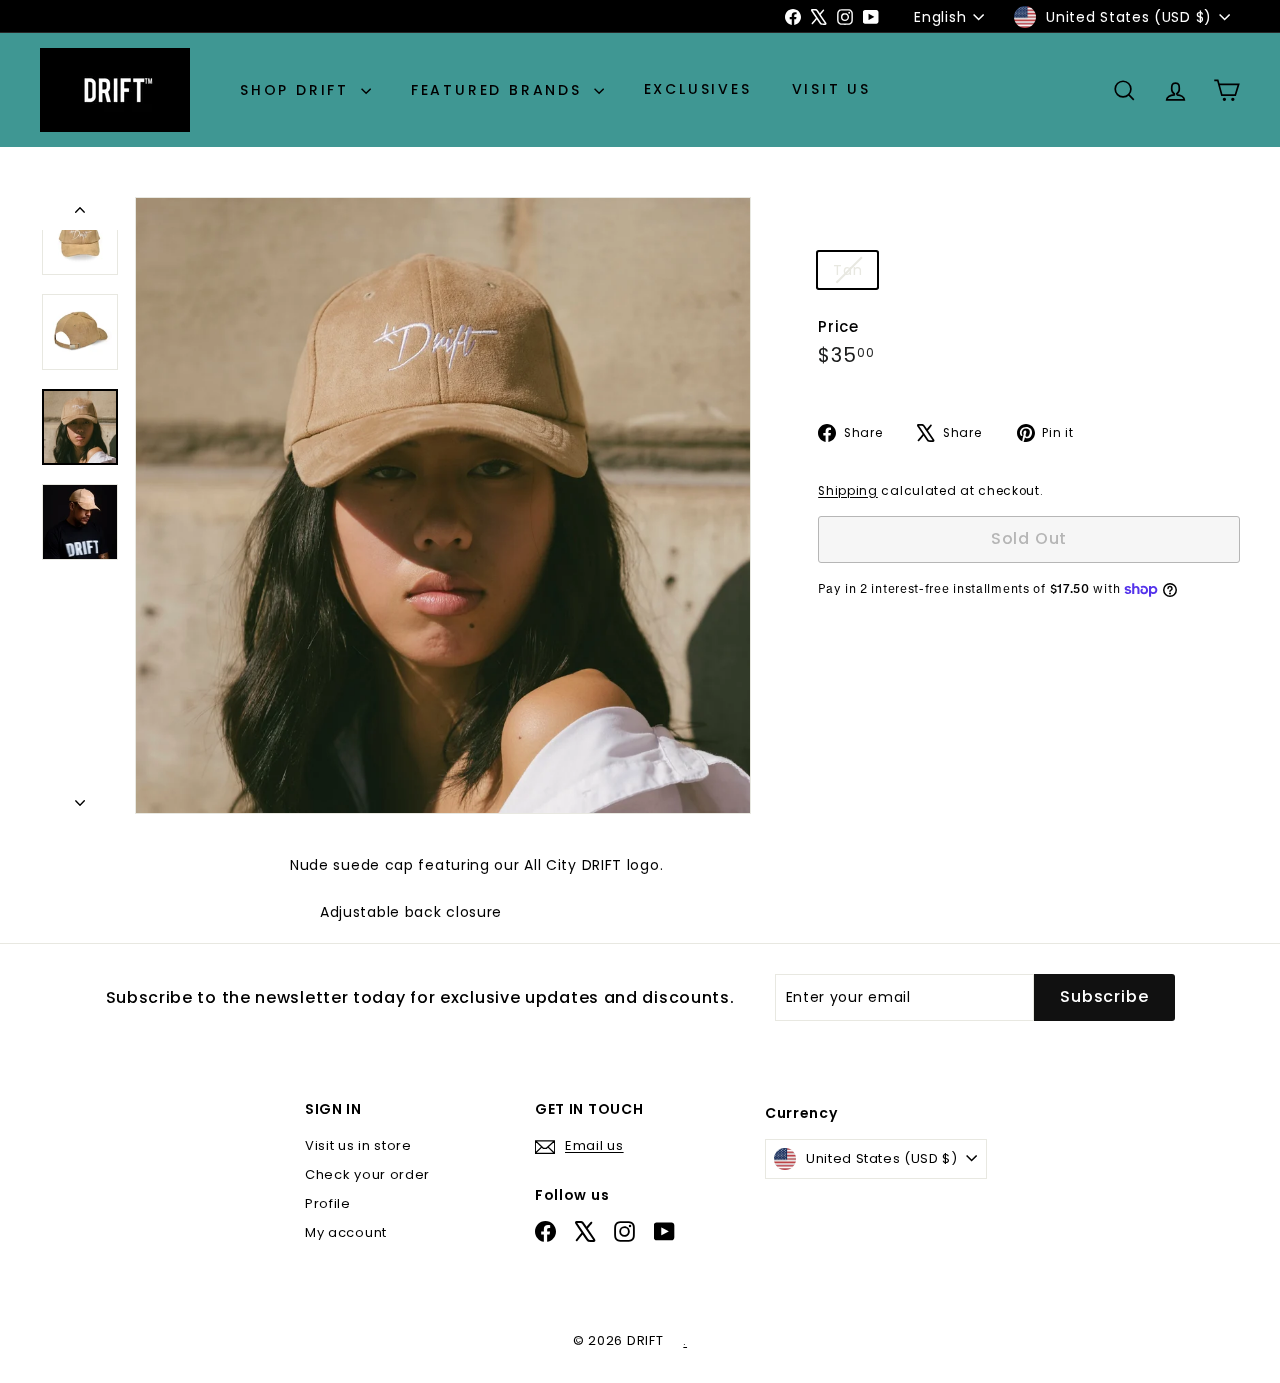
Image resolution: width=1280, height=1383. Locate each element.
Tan (855, 273)
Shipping (848, 491)
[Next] (80, 797)
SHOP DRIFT (298, 90)
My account (346, 1232)
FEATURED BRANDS (500, 90)
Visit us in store (358, 1145)
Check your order (367, 1174)
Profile (328, 1203)
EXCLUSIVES (698, 90)
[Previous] (80, 213)
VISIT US (831, 90)
